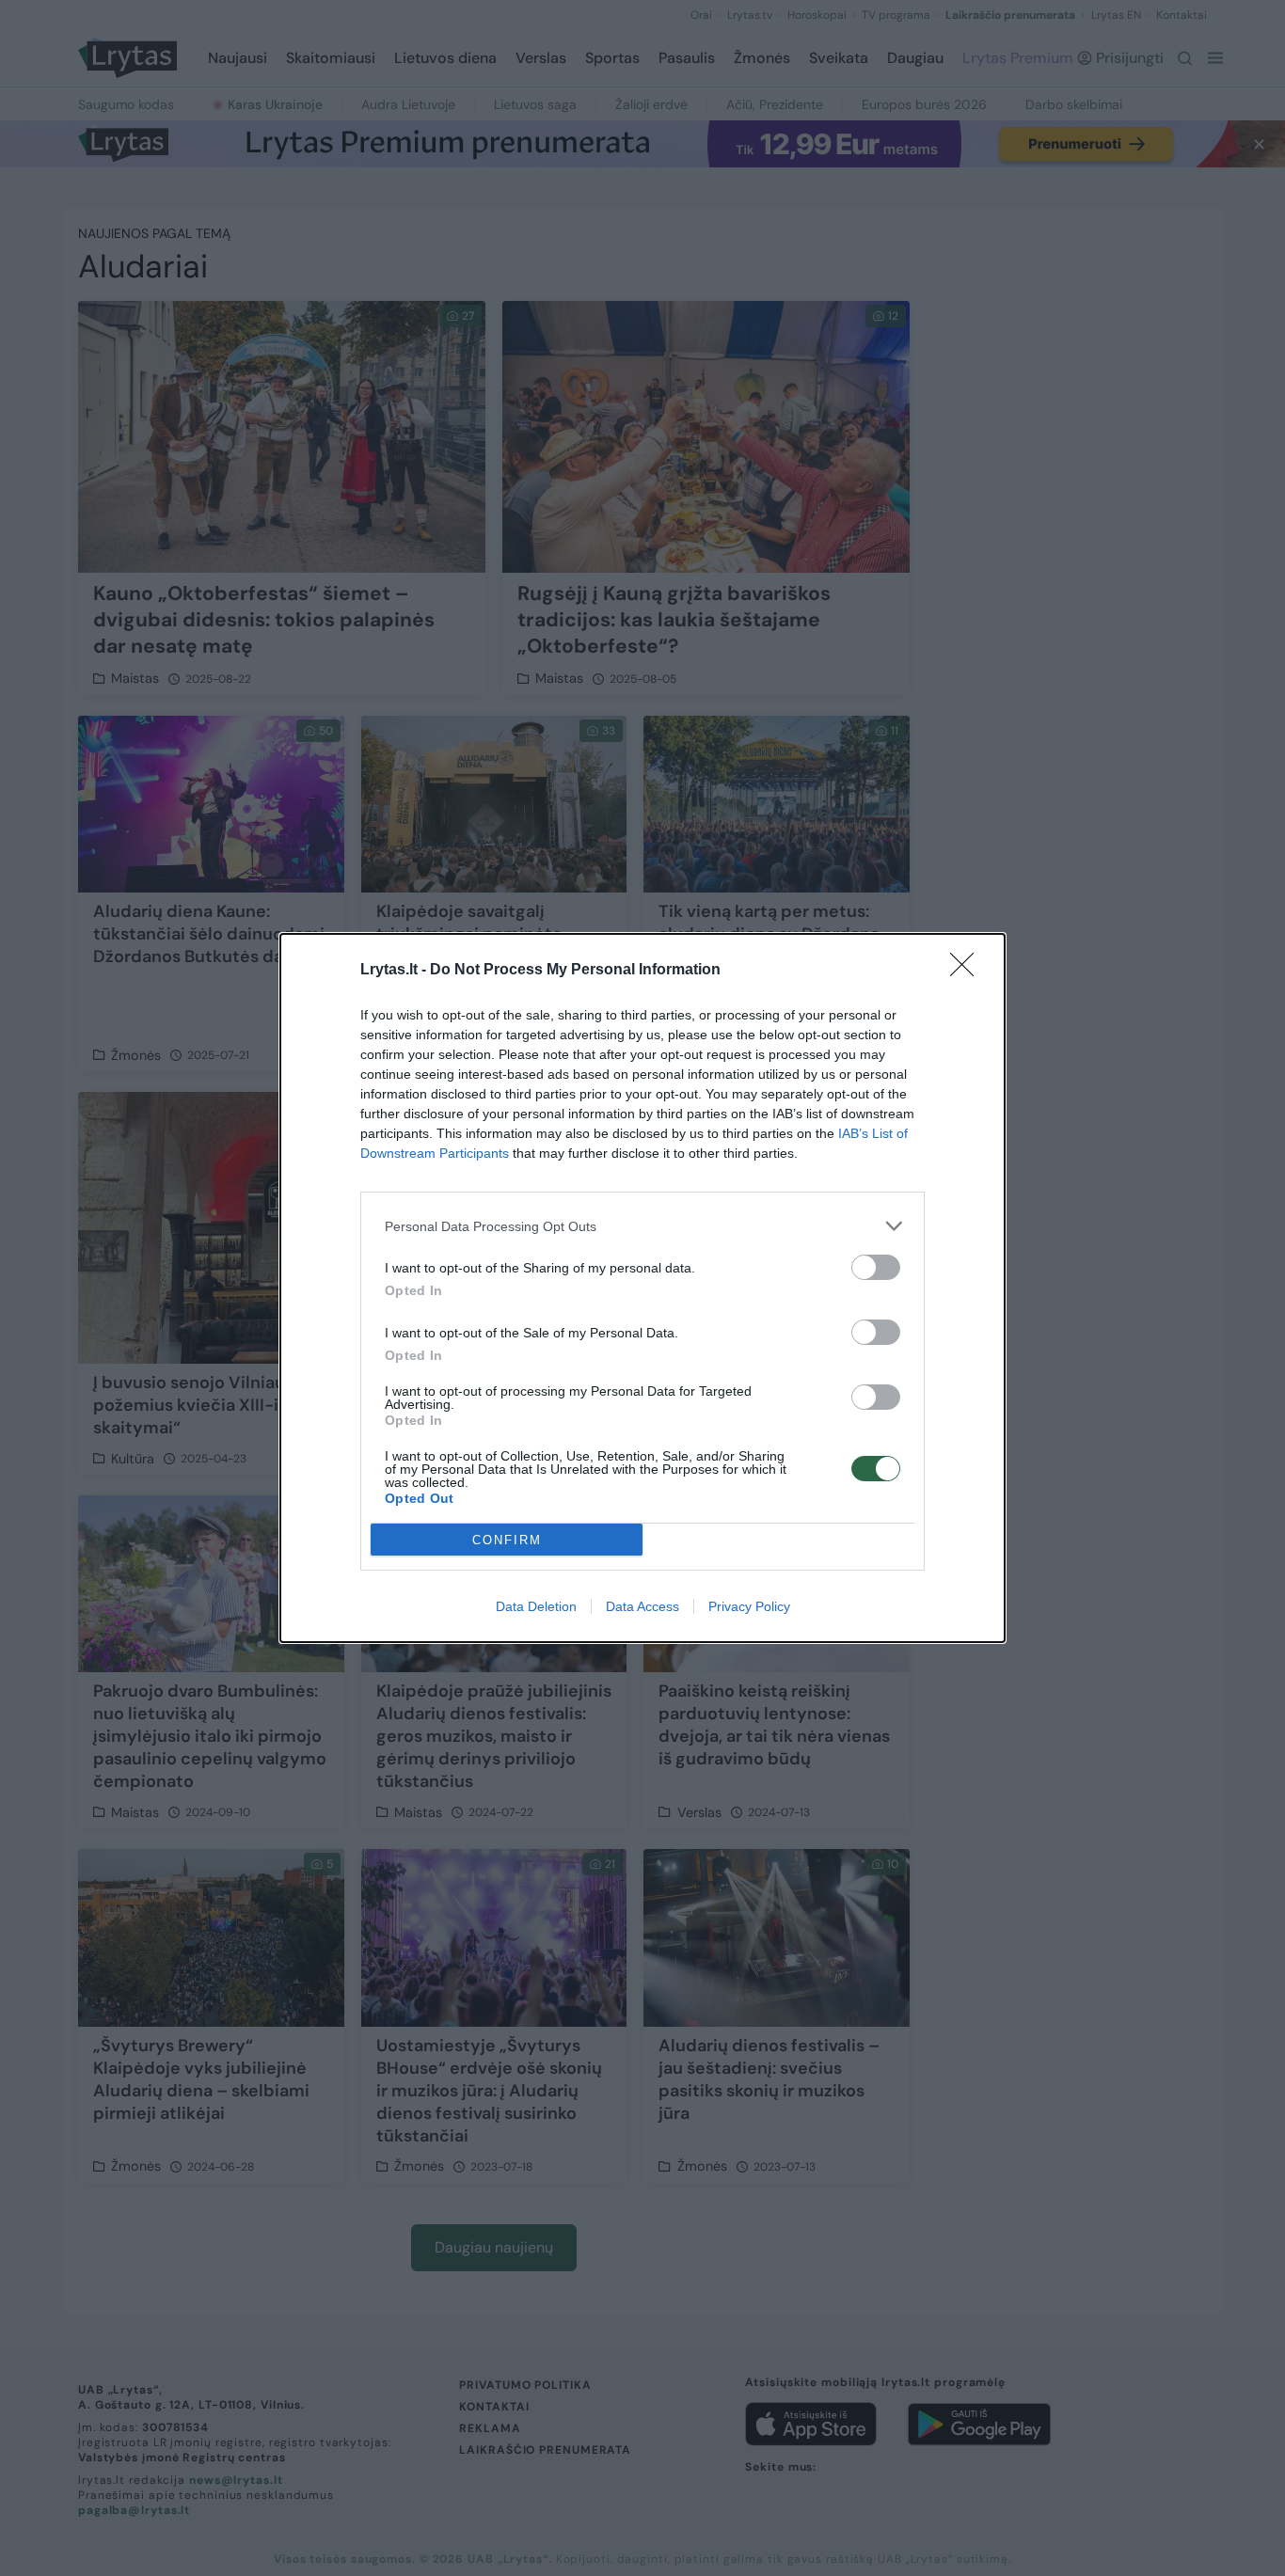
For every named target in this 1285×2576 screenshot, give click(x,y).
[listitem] (642, 1226)
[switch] (876, 1267)
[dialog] (642, 1288)
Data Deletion (536, 1606)
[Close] (968, 971)
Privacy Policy (749, 1606)
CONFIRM (507, 1540)
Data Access (642, 1606)
